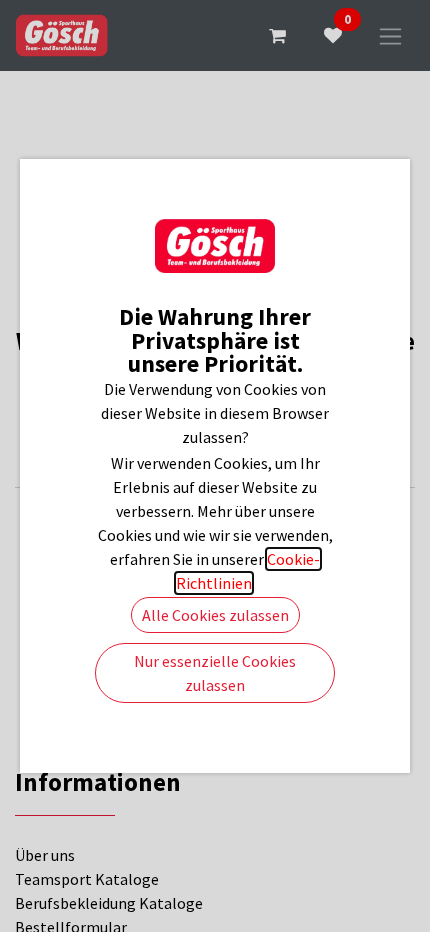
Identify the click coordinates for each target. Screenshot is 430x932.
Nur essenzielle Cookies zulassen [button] (215, 673)
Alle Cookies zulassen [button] (215, 615)
